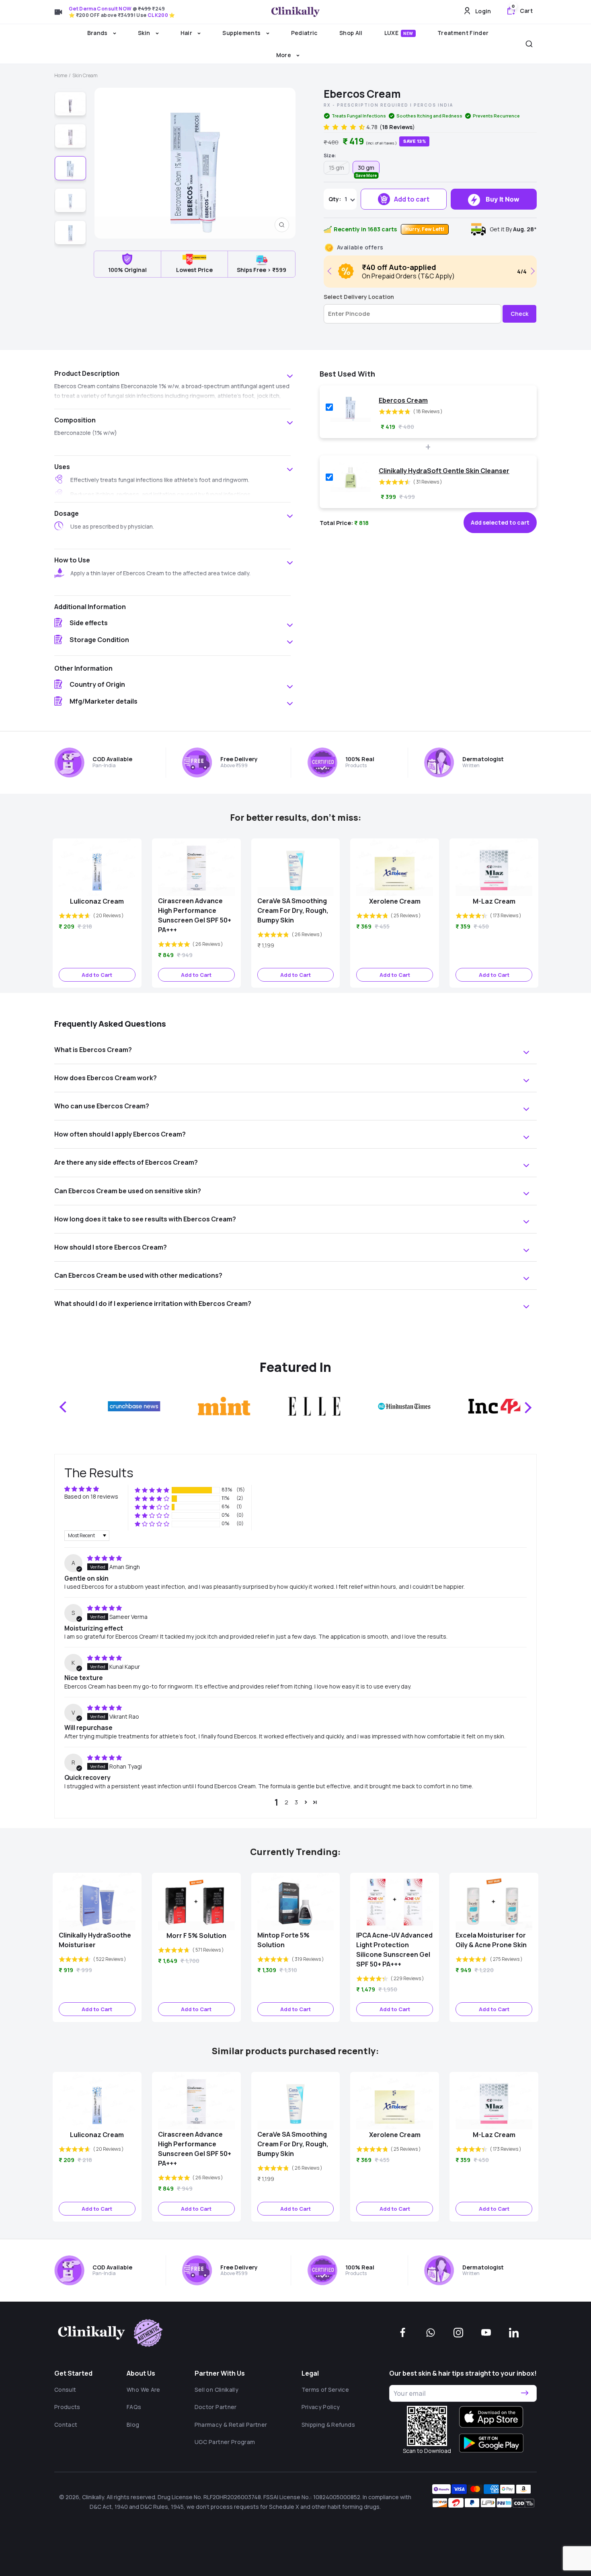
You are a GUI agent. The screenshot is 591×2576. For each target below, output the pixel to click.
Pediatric (304, 33)
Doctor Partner (216, 2407)
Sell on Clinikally (216, 2390)
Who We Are (144, 2390)
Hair (187, 33)
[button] (345, 127)
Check (519, 314)
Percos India (433, 105)
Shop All (351, 33)
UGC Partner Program (225, 2442)
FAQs (134, 2407)
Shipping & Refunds (328, 2425)
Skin (145, 33)
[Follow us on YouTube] (486, 2333)
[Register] (525, 2393)
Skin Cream (85, 75)
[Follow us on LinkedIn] (514, 2333)
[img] (105, 1558)
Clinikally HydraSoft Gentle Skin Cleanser (444, 471)
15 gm (337, 168)
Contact (66, 2425)
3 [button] (296, 1802)
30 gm (366, 169)
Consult (65, 2390)
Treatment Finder (463, 33)
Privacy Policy (321, 2407)
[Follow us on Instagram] (458, 2333)
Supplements (242, 33)
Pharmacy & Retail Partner (231, 2425)
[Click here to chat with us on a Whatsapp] (431, 2333)
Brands (98, 33)
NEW (408, 33)
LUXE (399, 33)
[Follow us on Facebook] (403, 2333)
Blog (133, 2425)
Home (61, 75)
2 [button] (286, 1802)
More (284, 55)
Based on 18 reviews (91, 1496)
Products (67, 2407)
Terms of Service (325, 2390)
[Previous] (331, 271)
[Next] (531, 271)
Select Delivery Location (359, 297)
